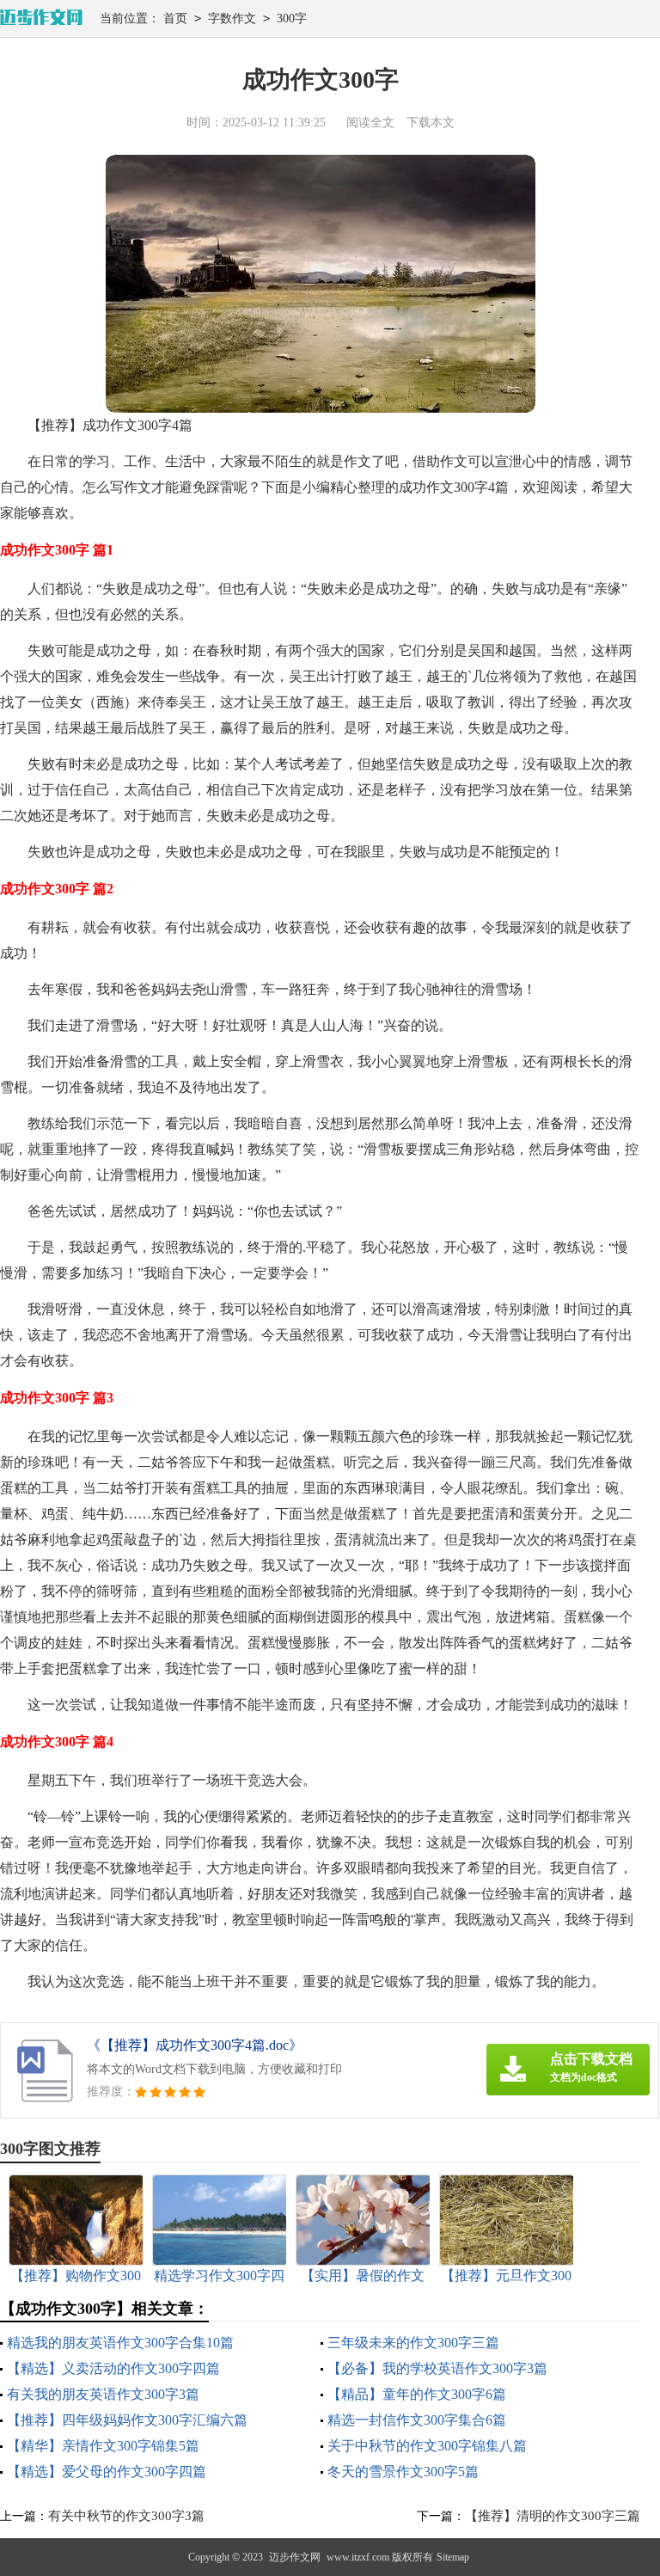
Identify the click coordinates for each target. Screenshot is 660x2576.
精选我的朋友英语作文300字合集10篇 (120, 2343)
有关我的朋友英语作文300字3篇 (103, 2394)
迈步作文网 (295, 2557)
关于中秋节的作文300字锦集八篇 (427, 2446)
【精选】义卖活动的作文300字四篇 (113, 2368)
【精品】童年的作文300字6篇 (417, 2394)
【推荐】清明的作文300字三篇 (553, 2516)
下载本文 (431, 123)
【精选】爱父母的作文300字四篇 (107, 2472)
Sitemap (453, 2557)
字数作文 (232, 18)
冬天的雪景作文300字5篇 (403, 2472)
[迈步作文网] (41, 18)
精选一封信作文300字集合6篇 (417, 2420)
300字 (292, 18)
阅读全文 (370, 123)
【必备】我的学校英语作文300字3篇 (437, 2368)
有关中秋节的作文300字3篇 (126, 2516)
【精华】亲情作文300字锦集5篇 (103, 2446)
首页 (175, 18)
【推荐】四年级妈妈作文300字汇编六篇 (127, 2420)
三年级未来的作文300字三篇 (413, 2343)
